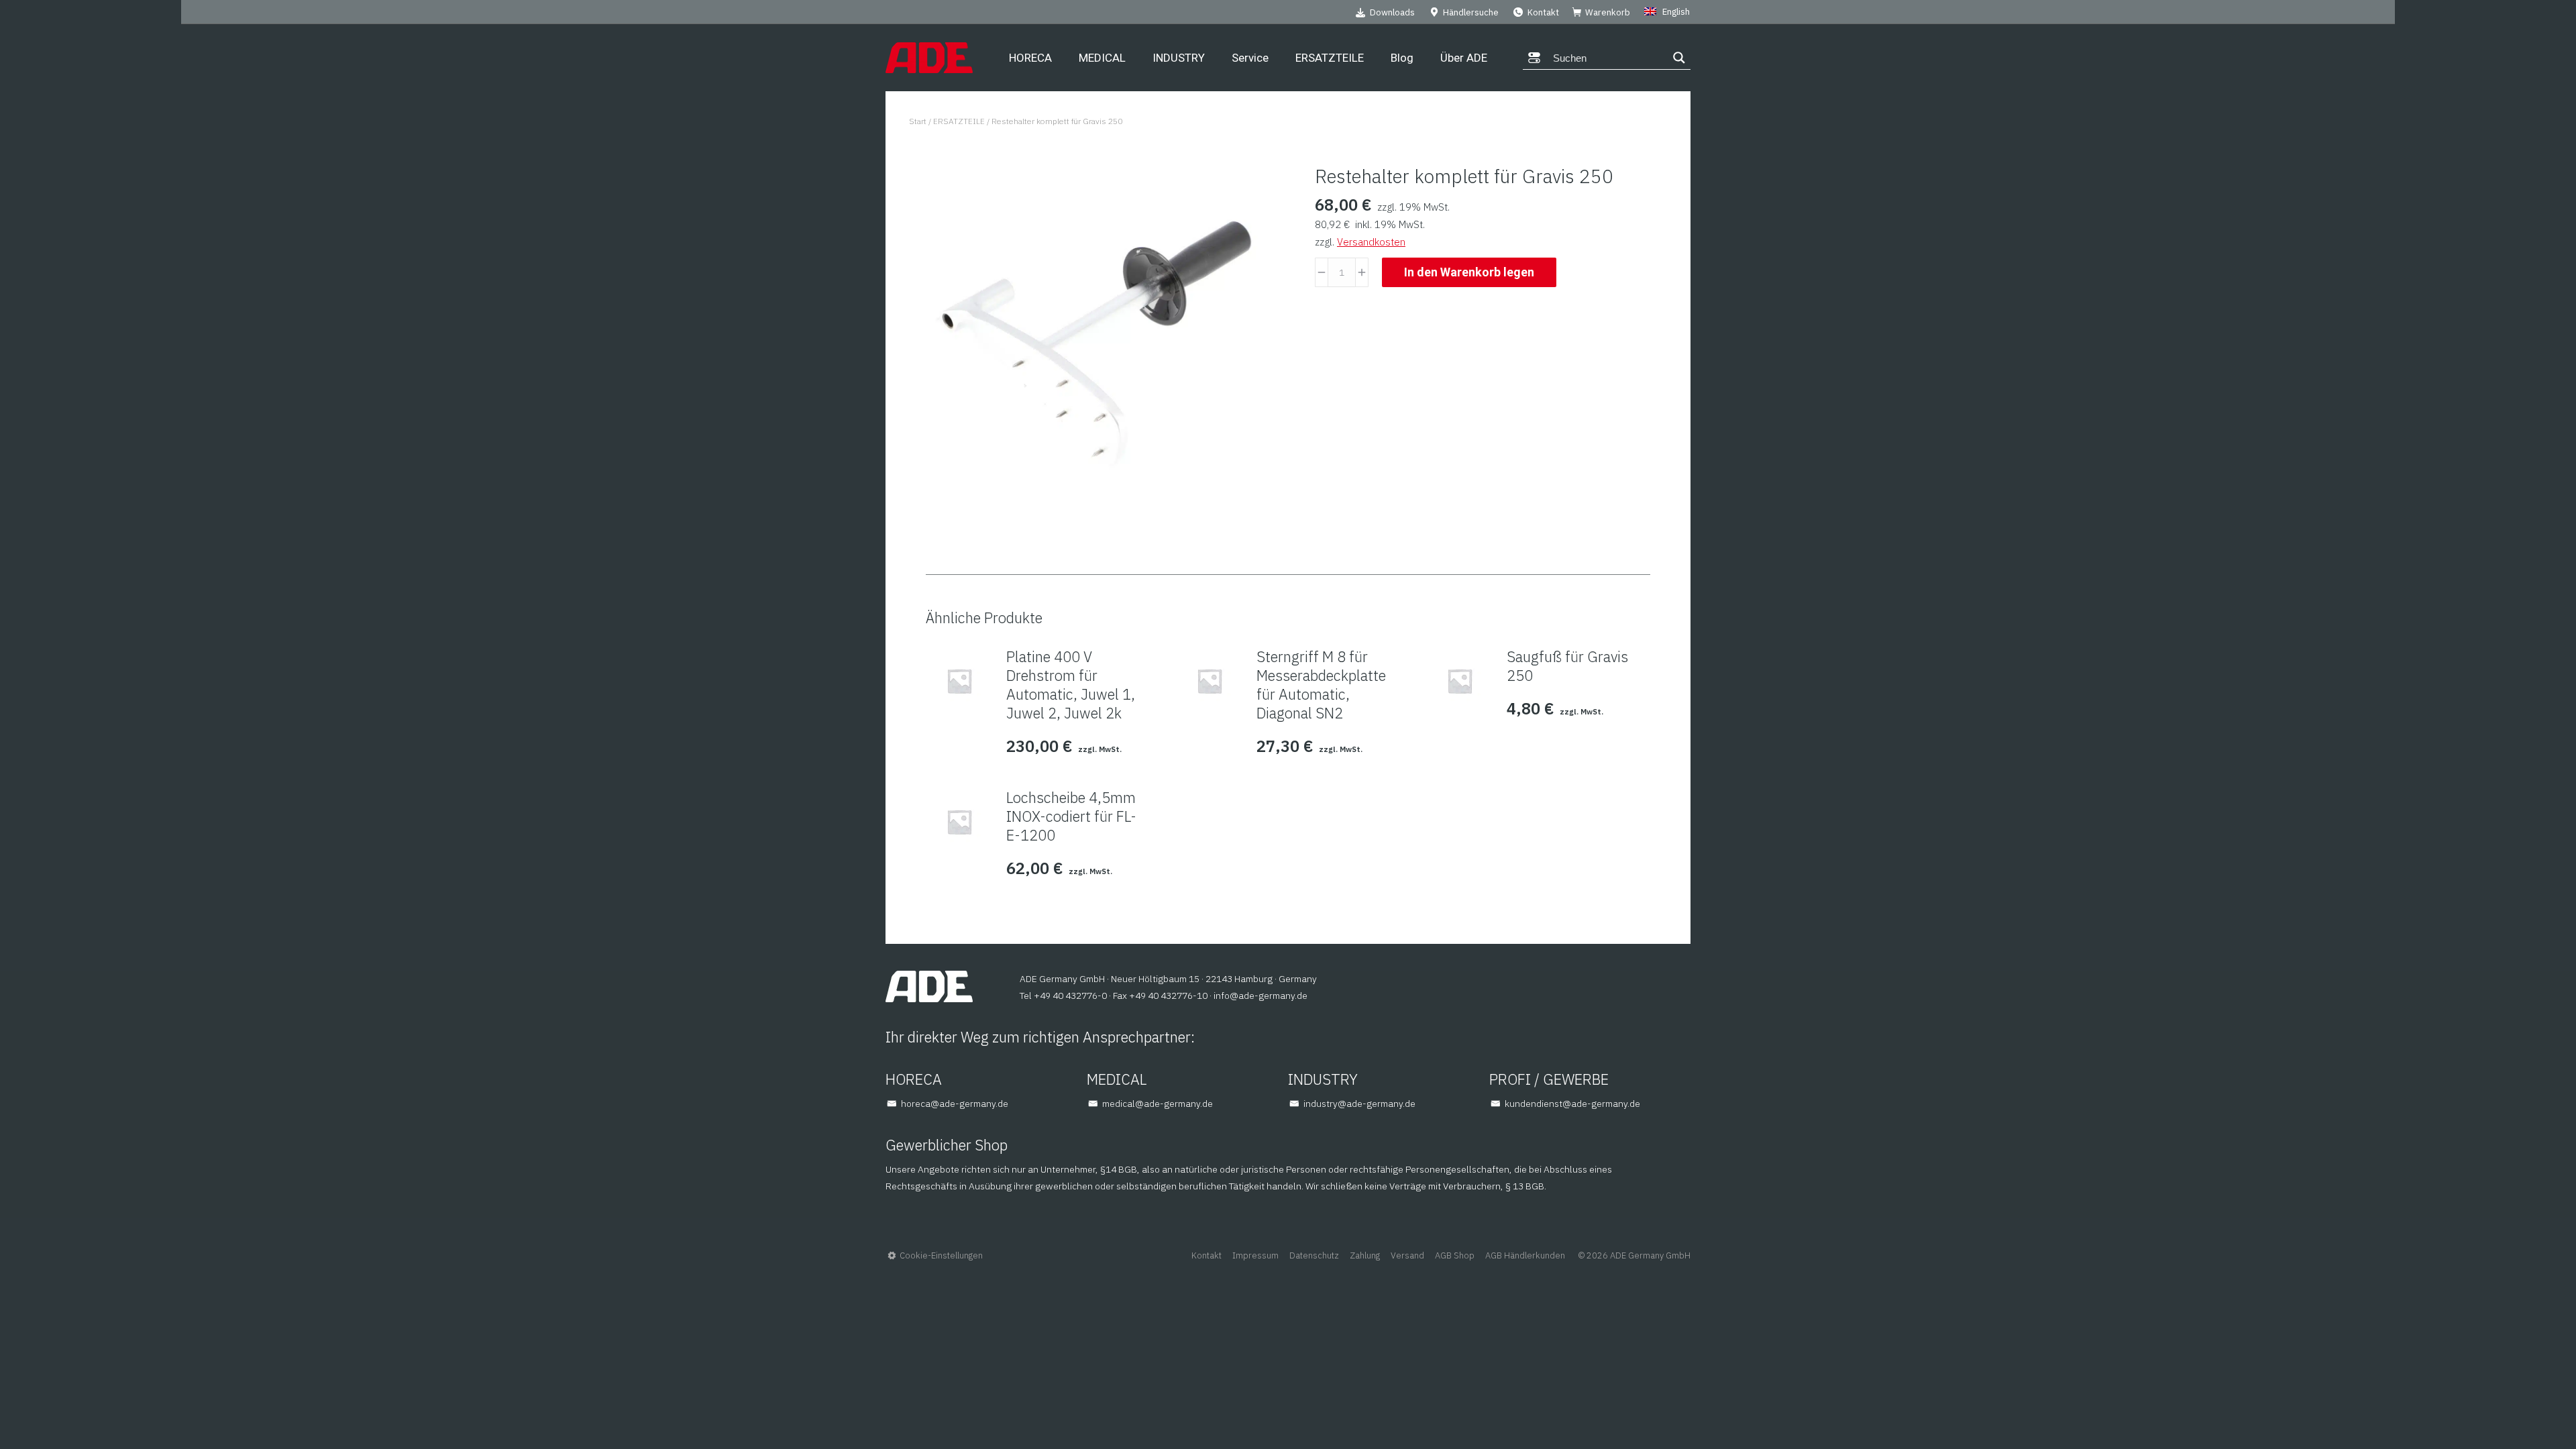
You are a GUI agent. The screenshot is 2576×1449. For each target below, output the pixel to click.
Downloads (1392, 12)
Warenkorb (1608, 12)
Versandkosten (1371, 242)
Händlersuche (1471, 12)
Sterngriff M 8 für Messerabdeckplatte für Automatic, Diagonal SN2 (1321, 685)
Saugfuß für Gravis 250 (1567, 666)
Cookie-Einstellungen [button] (941, 1255)
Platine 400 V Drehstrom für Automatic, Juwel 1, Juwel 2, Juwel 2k (1071, 685)
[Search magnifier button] (1679, 58)
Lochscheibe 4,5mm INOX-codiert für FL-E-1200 (1071, 816)
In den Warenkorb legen (1469, 272)
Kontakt (1543, 12)
